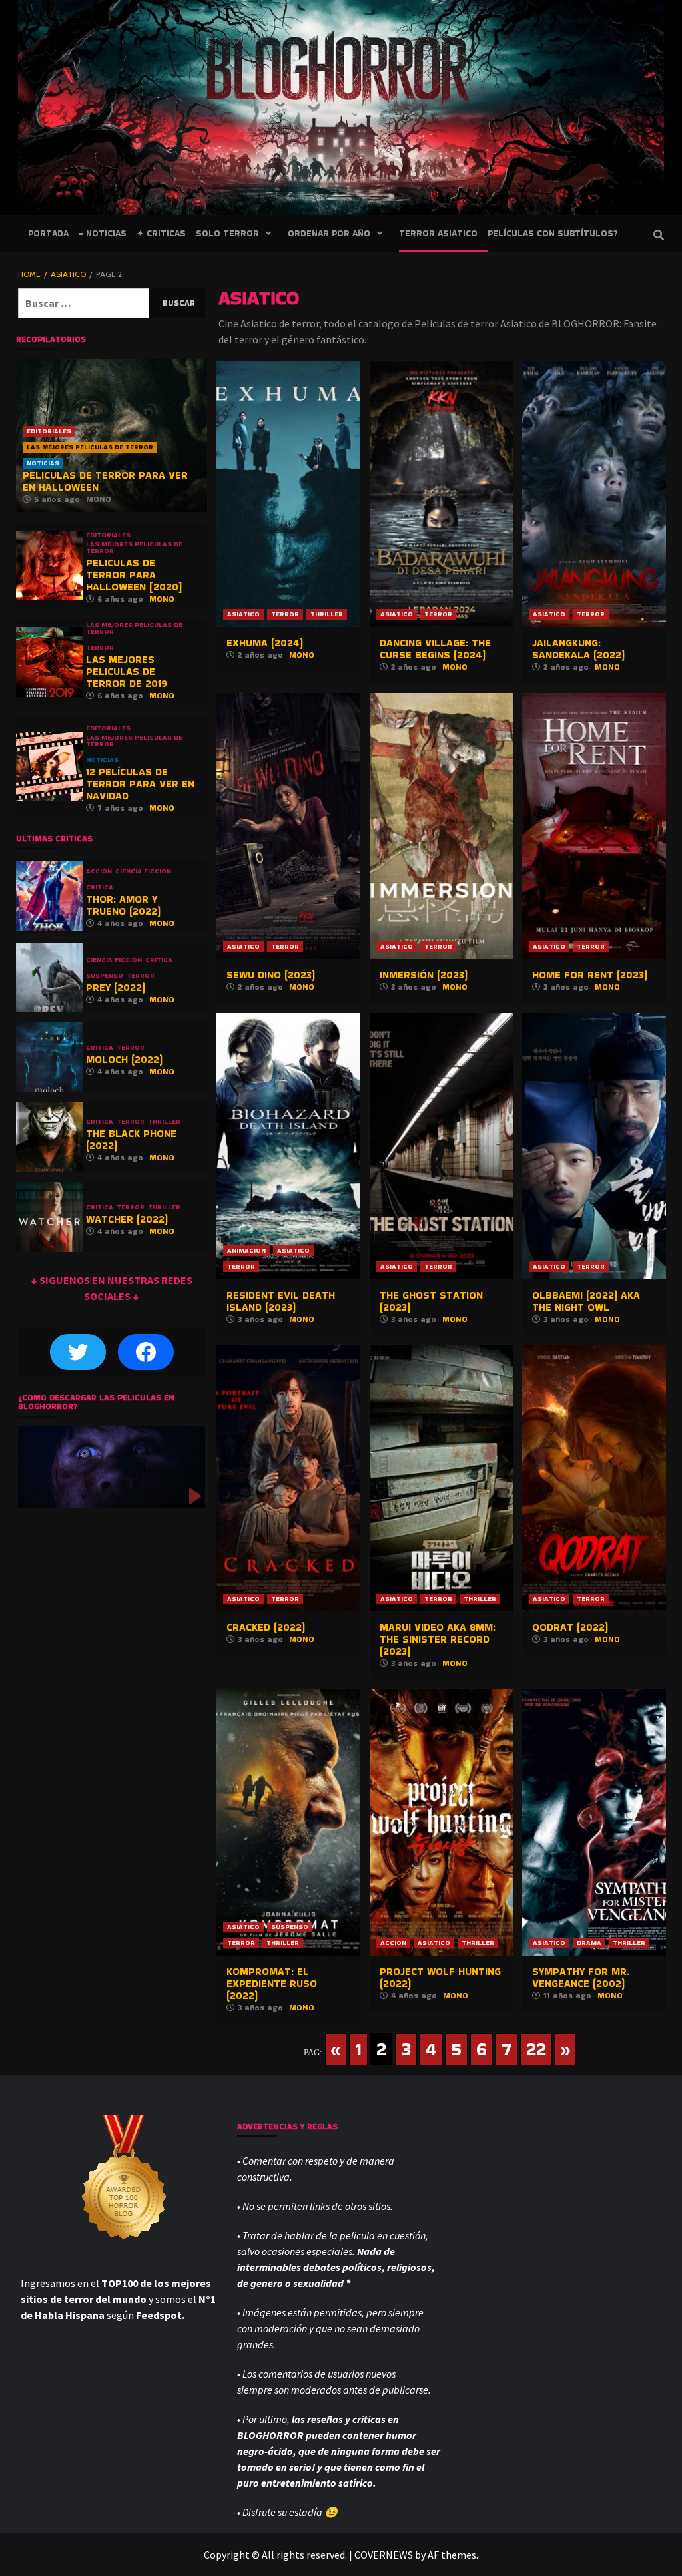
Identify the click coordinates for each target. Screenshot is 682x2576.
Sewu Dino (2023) (271, 975)
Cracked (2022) (266, 1627)
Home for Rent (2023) (590, 975)
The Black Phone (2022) (131, 1139)
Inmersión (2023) (424, 975)
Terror (285, 614)
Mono (302, 655)
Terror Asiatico (438, 233)
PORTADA (48, 233)
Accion (393, 1943)
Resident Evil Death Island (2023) (281, 1301)
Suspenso (290, 1927)
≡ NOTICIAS (103, 233)
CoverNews (384, 2555)
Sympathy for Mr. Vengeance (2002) (581, 1977)
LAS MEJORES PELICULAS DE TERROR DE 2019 (127, 671)
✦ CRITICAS (161, 233)
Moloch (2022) (124, 1059)
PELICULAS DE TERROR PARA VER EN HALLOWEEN (105, 481)
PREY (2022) (116, 987)
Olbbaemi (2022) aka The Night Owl (586, 1301)
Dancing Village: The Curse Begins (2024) (435, 649)
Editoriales (49, 431)
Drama (589, 1943)
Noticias (43, 463)
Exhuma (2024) (265, 643)
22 (536, 2049)
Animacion (246, 1250)
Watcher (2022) (127, 1219)
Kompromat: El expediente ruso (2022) (272, 1983)
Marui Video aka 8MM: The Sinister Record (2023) (438, 1639)
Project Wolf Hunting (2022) (440, 1977)
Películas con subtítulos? (552, 233)
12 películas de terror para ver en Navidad (140, 784)
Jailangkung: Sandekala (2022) (578, 649)
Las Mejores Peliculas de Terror (90, 447)
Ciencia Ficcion (143, 871)
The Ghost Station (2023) (431, 1301)
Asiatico (243, 614)
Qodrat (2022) (570, 1627)
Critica (100, 887)
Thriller (327, 614)
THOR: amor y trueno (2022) (123, 905)
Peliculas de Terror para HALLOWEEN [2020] (134, 575)
